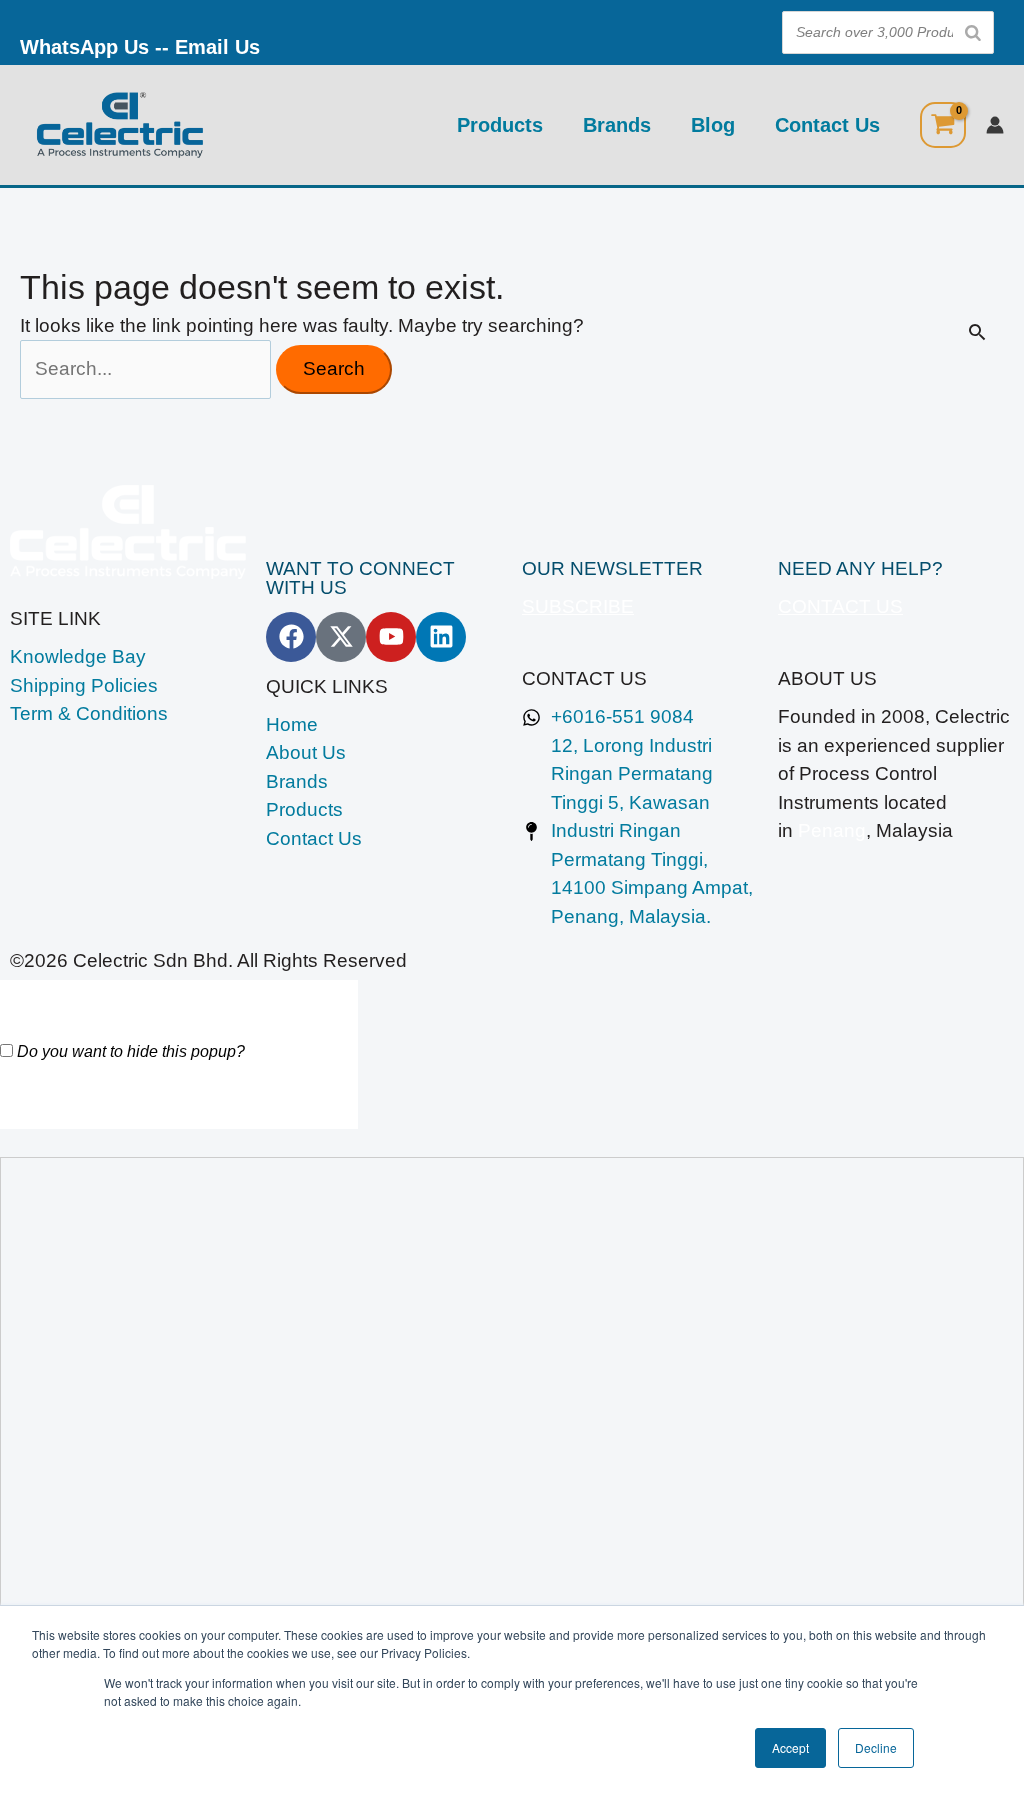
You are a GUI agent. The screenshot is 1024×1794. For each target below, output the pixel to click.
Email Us (217, 47)
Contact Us (827, 125)
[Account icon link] (995, 125)
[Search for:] (148, 368)
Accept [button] (790, 1747)
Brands (617, 125)
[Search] (973, 32)
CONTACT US (840, 606)
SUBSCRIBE (578, 606)
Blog (713, 125)
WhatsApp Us (84, 47)
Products (500, 125)
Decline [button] (876, 1747)
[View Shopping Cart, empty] (943, 125)
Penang (832, 830)
